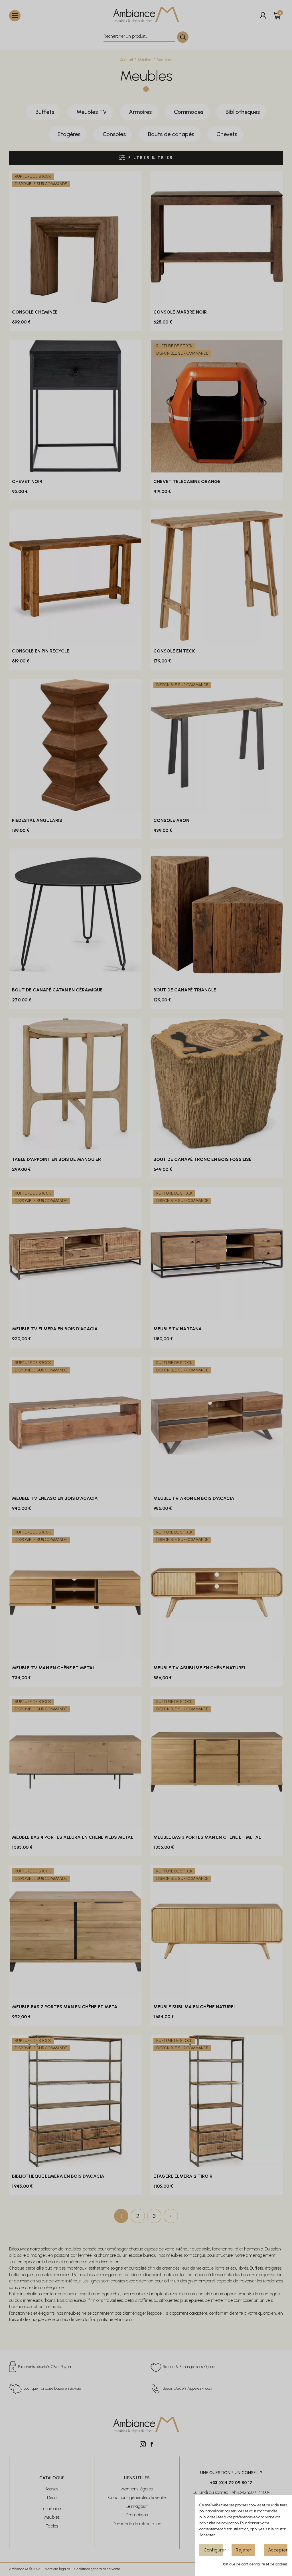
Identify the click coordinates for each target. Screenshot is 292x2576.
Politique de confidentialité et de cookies (255, 2564)
